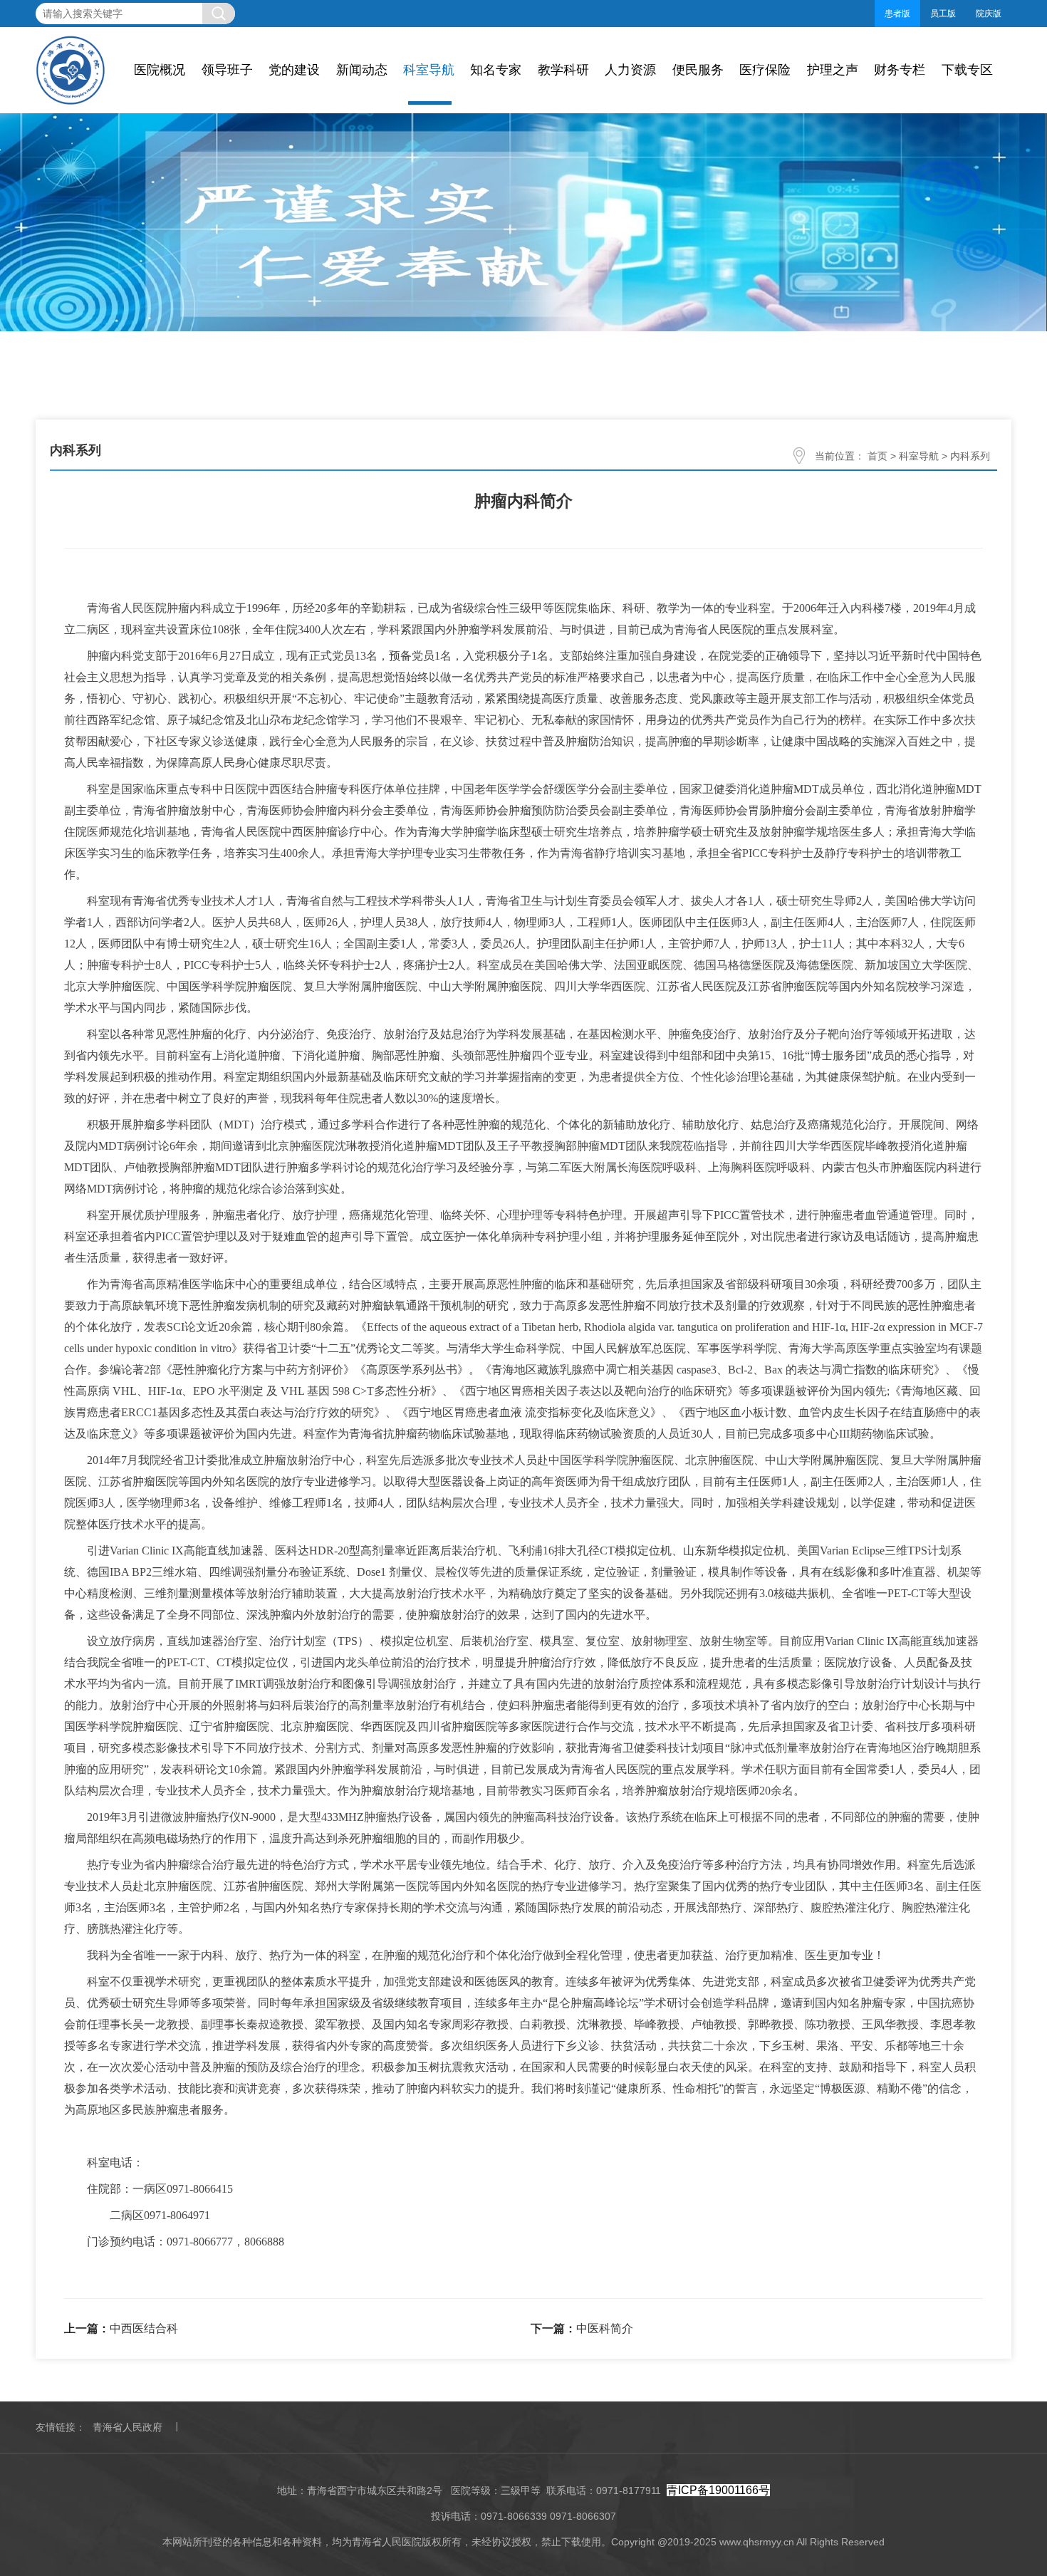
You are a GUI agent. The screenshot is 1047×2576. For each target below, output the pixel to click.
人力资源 (630, 70)
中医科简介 (605, 2328)
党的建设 (294, 70)
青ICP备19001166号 (718, 2490)
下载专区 (967, 70)
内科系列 (970, 456)
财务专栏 (900, 70)
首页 (877, 456)
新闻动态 (362, 70)
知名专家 (496, 70)
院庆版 (989, 14)
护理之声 (833, 70)
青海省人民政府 (127, 2427)
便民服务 (698, 70)
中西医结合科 (144, 2328)
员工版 (943, 14)
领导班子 (227, 70)
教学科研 (563, 70)
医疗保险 (765, 70)
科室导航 (429, 70)
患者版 (897, 14)
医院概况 (160, 70)
